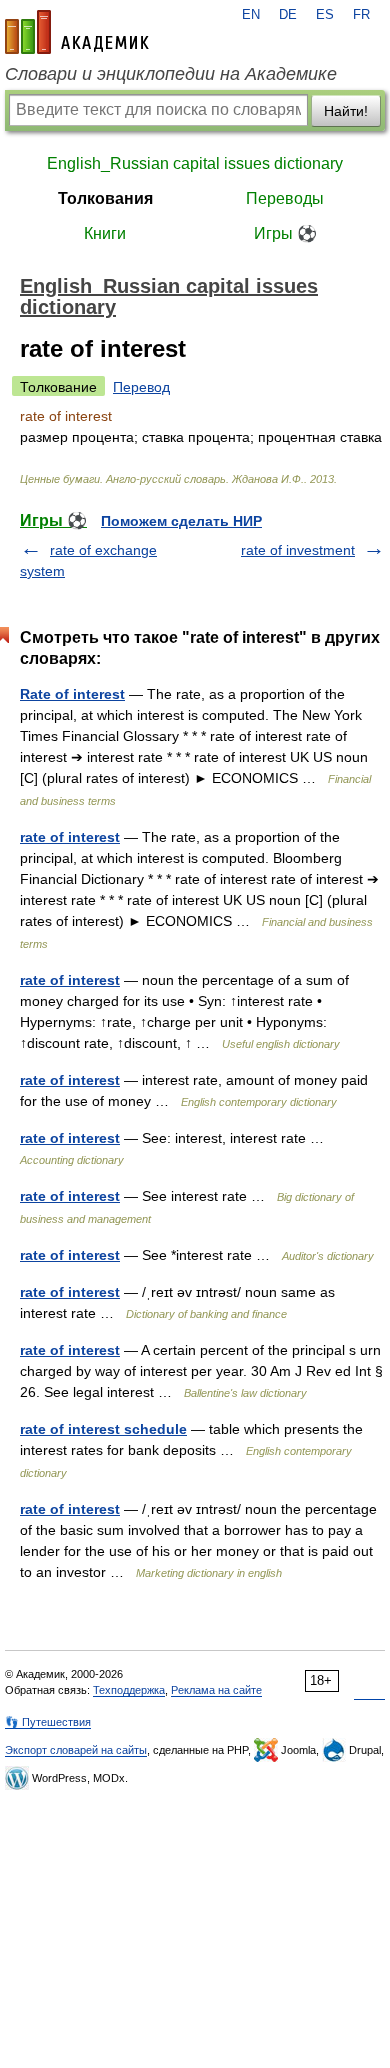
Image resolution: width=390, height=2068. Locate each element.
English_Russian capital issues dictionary (195, 163)
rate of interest (70, 837)
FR (361, 15)
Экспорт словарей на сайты (76, 1750)
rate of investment (298, 550)
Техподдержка (129, 1690)
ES (325, 15)
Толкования (105, 198)
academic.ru (77, 32)
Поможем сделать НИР (181, 521)
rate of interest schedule (103, 1429)
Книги (105, 233)
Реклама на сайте (216, 1690)
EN (251, 15)
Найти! (346, 111)
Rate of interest (72, 694)
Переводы (285, 198)
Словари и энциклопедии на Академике (171, 74)
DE (288, 15)
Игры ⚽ (285, 233)
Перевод (141, 387)
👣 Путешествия (48, 1722)
